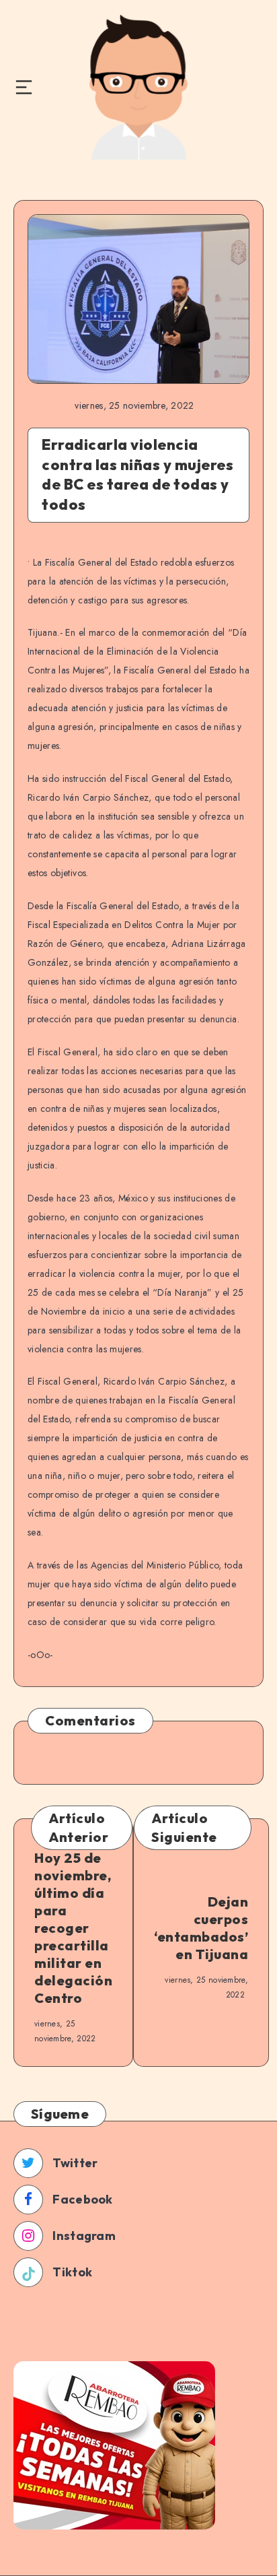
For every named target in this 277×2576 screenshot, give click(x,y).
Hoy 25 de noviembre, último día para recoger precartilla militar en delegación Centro (73, 1928)
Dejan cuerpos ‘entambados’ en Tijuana (201, 1928)
